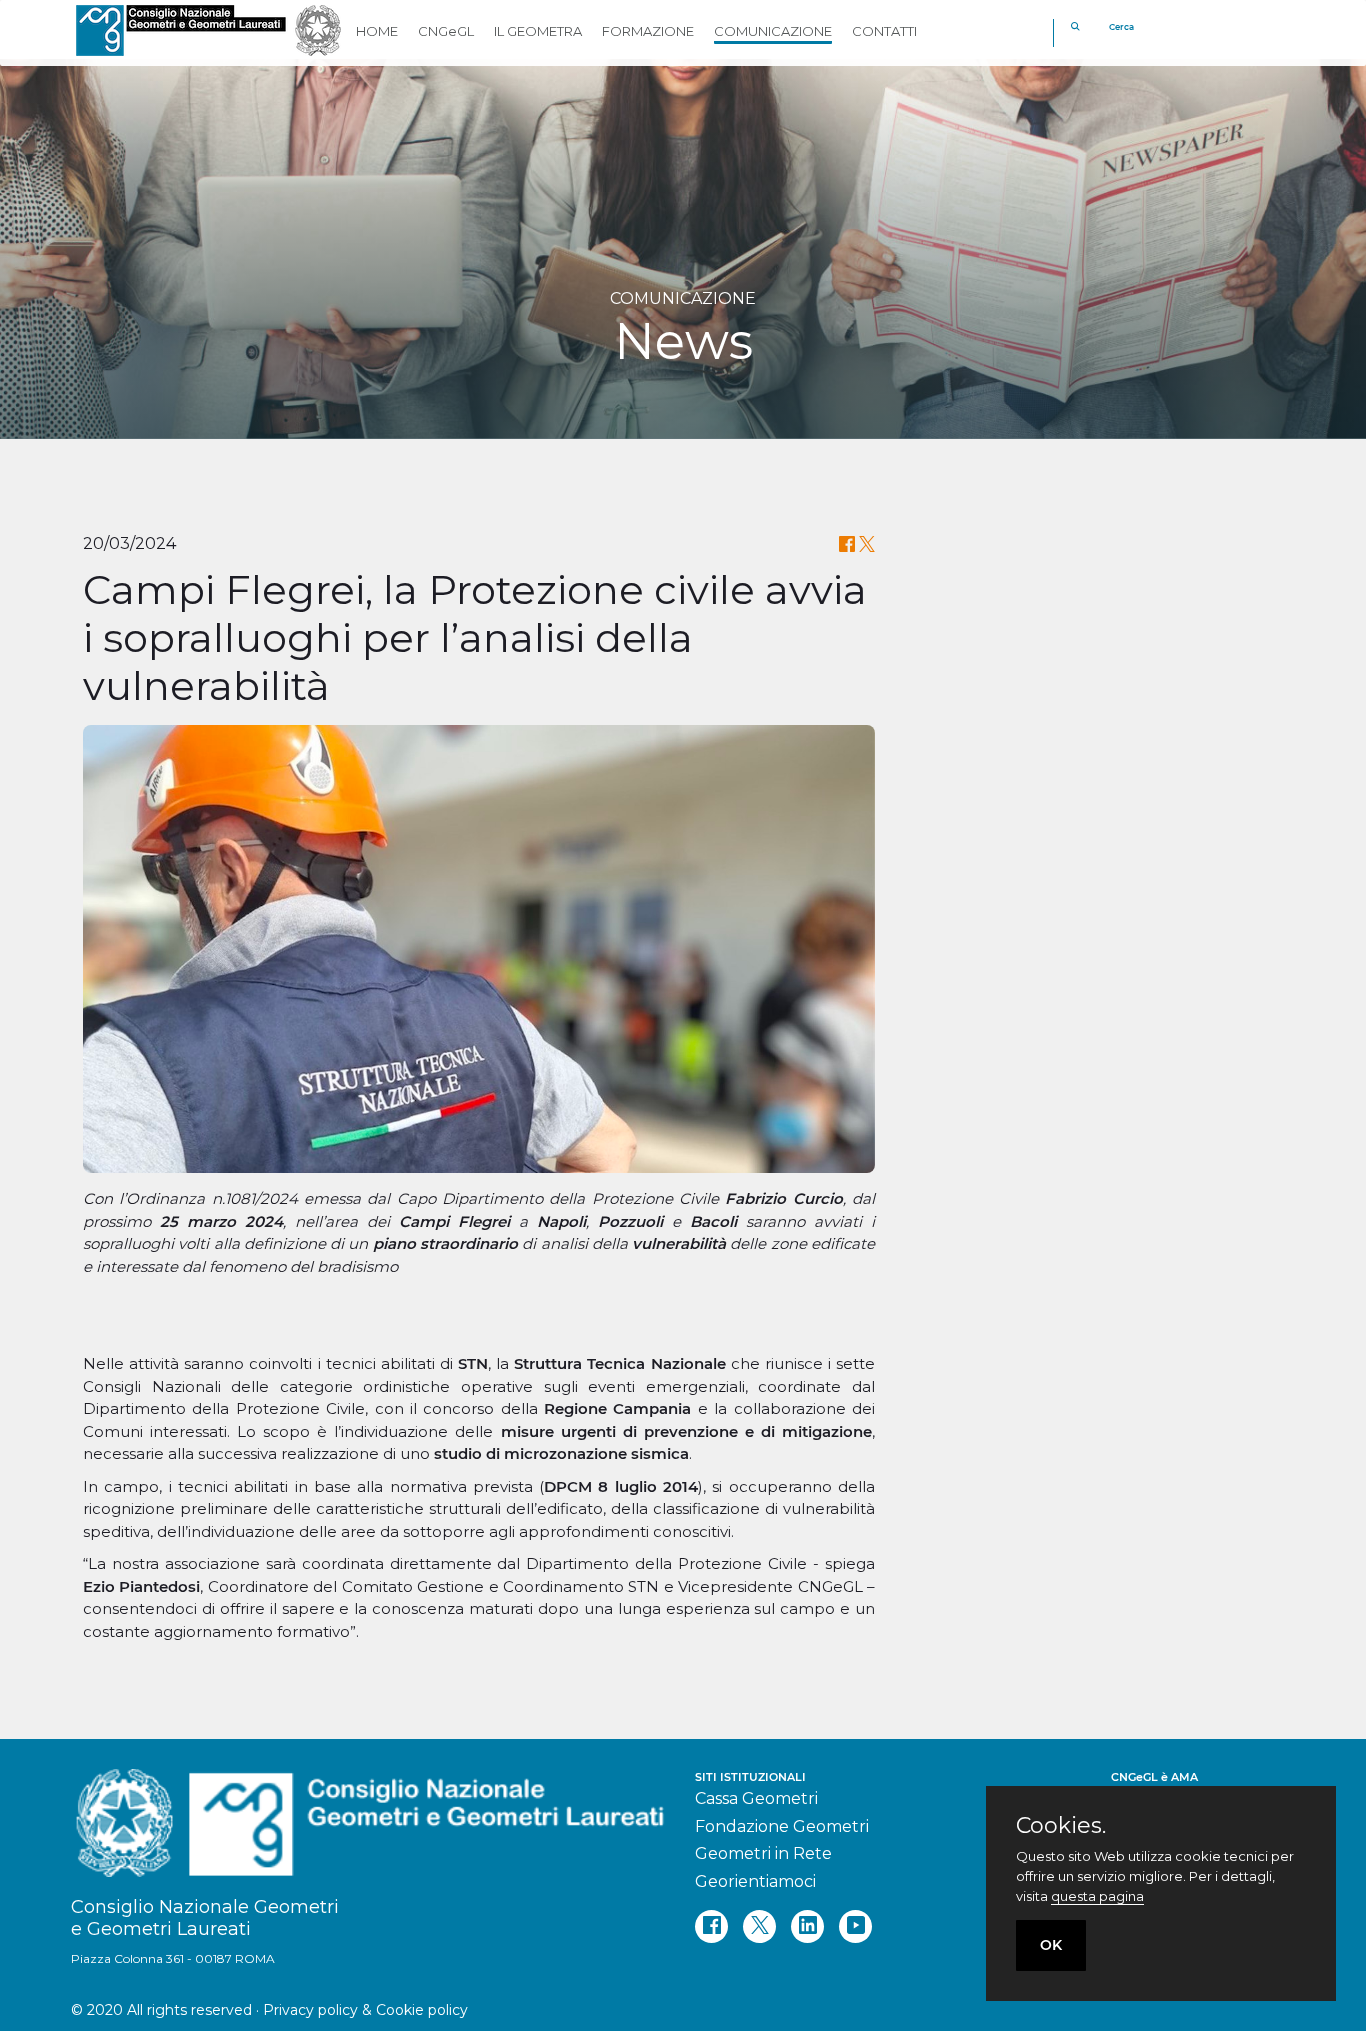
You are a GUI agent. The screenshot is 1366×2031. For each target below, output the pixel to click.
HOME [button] (377, 31)
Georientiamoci (755, 1881)
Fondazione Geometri (782, 1826)
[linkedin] (807, 1926)
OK (1051, 1945)
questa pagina (1097, 1896)
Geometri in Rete (763, 1853)
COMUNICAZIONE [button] (773, 31)
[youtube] (855, 1926)
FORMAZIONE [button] (648, 31)
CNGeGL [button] (446, 31)
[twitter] (759, 1926)
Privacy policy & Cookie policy (365, 2010)
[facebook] (711, 1926)
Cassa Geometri (756, 1798)
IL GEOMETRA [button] (538, 31)
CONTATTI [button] (884, 31)
